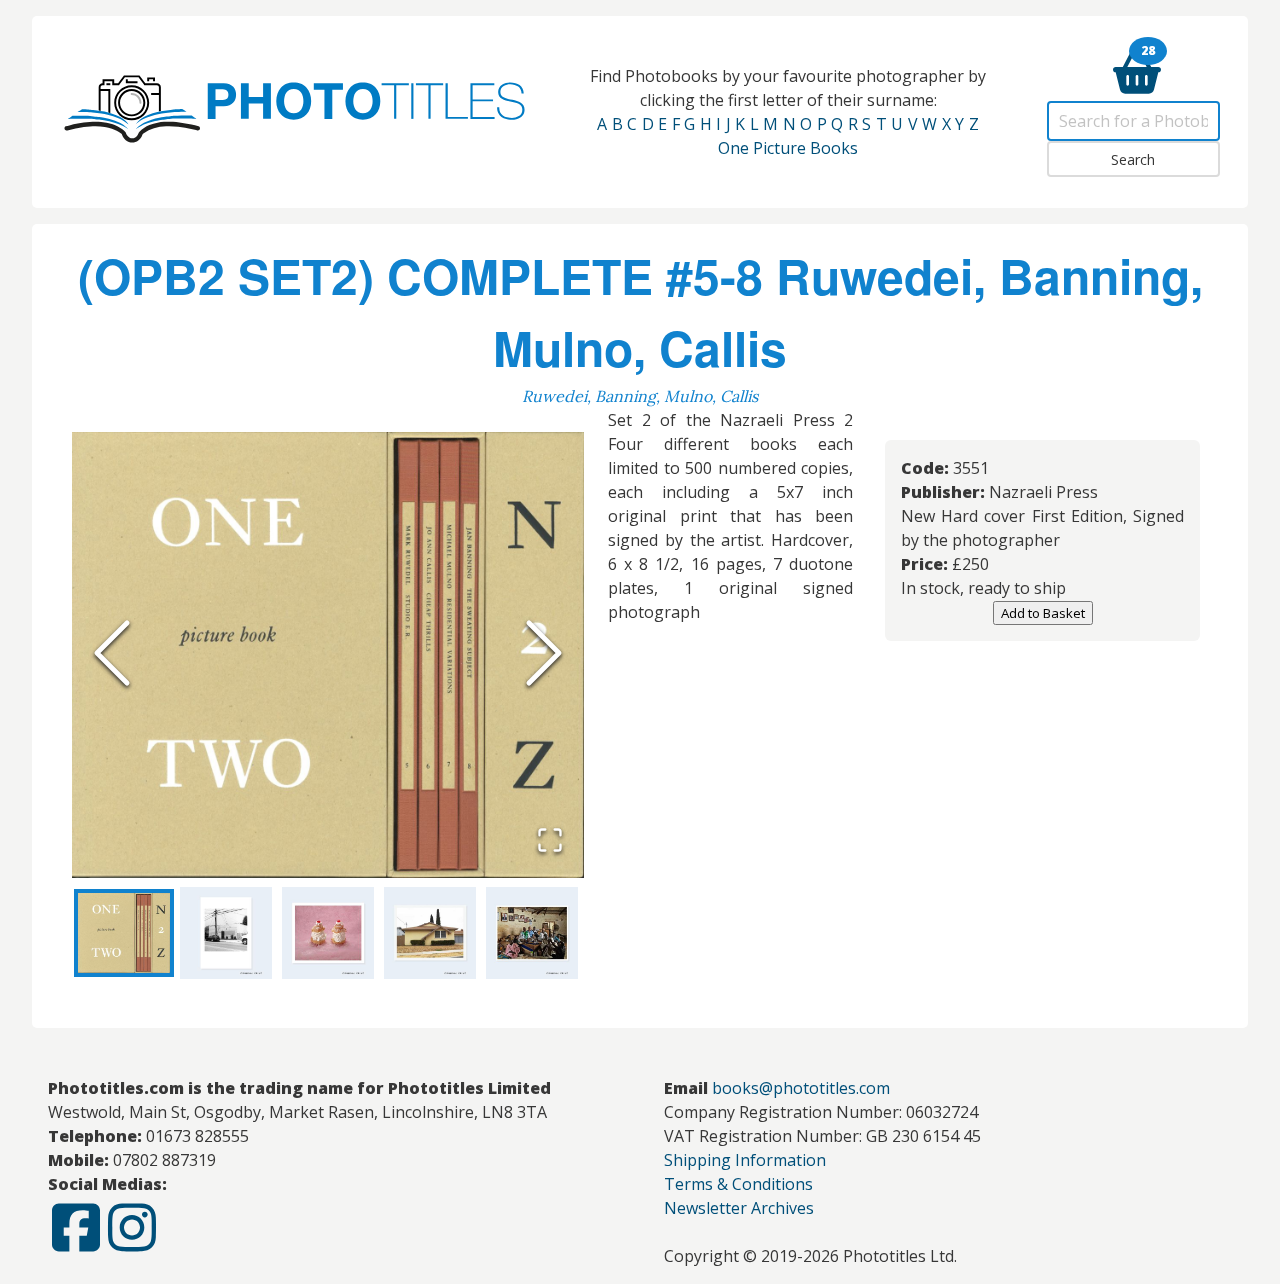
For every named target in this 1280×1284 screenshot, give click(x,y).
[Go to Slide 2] (226, 933)
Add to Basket (1043, 613)
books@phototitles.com (801, 1088)
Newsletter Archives (739, 1208)
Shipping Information (745, 1160)
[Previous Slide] (112, 655)
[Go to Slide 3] (328, 933)
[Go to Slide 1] (124, 933)
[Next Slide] (544, 655)
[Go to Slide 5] (532, 933)
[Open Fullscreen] (550, 842)
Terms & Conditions (738, 1184)
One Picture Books (788, 148)
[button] (328, 655)
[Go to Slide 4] (430, 933)
